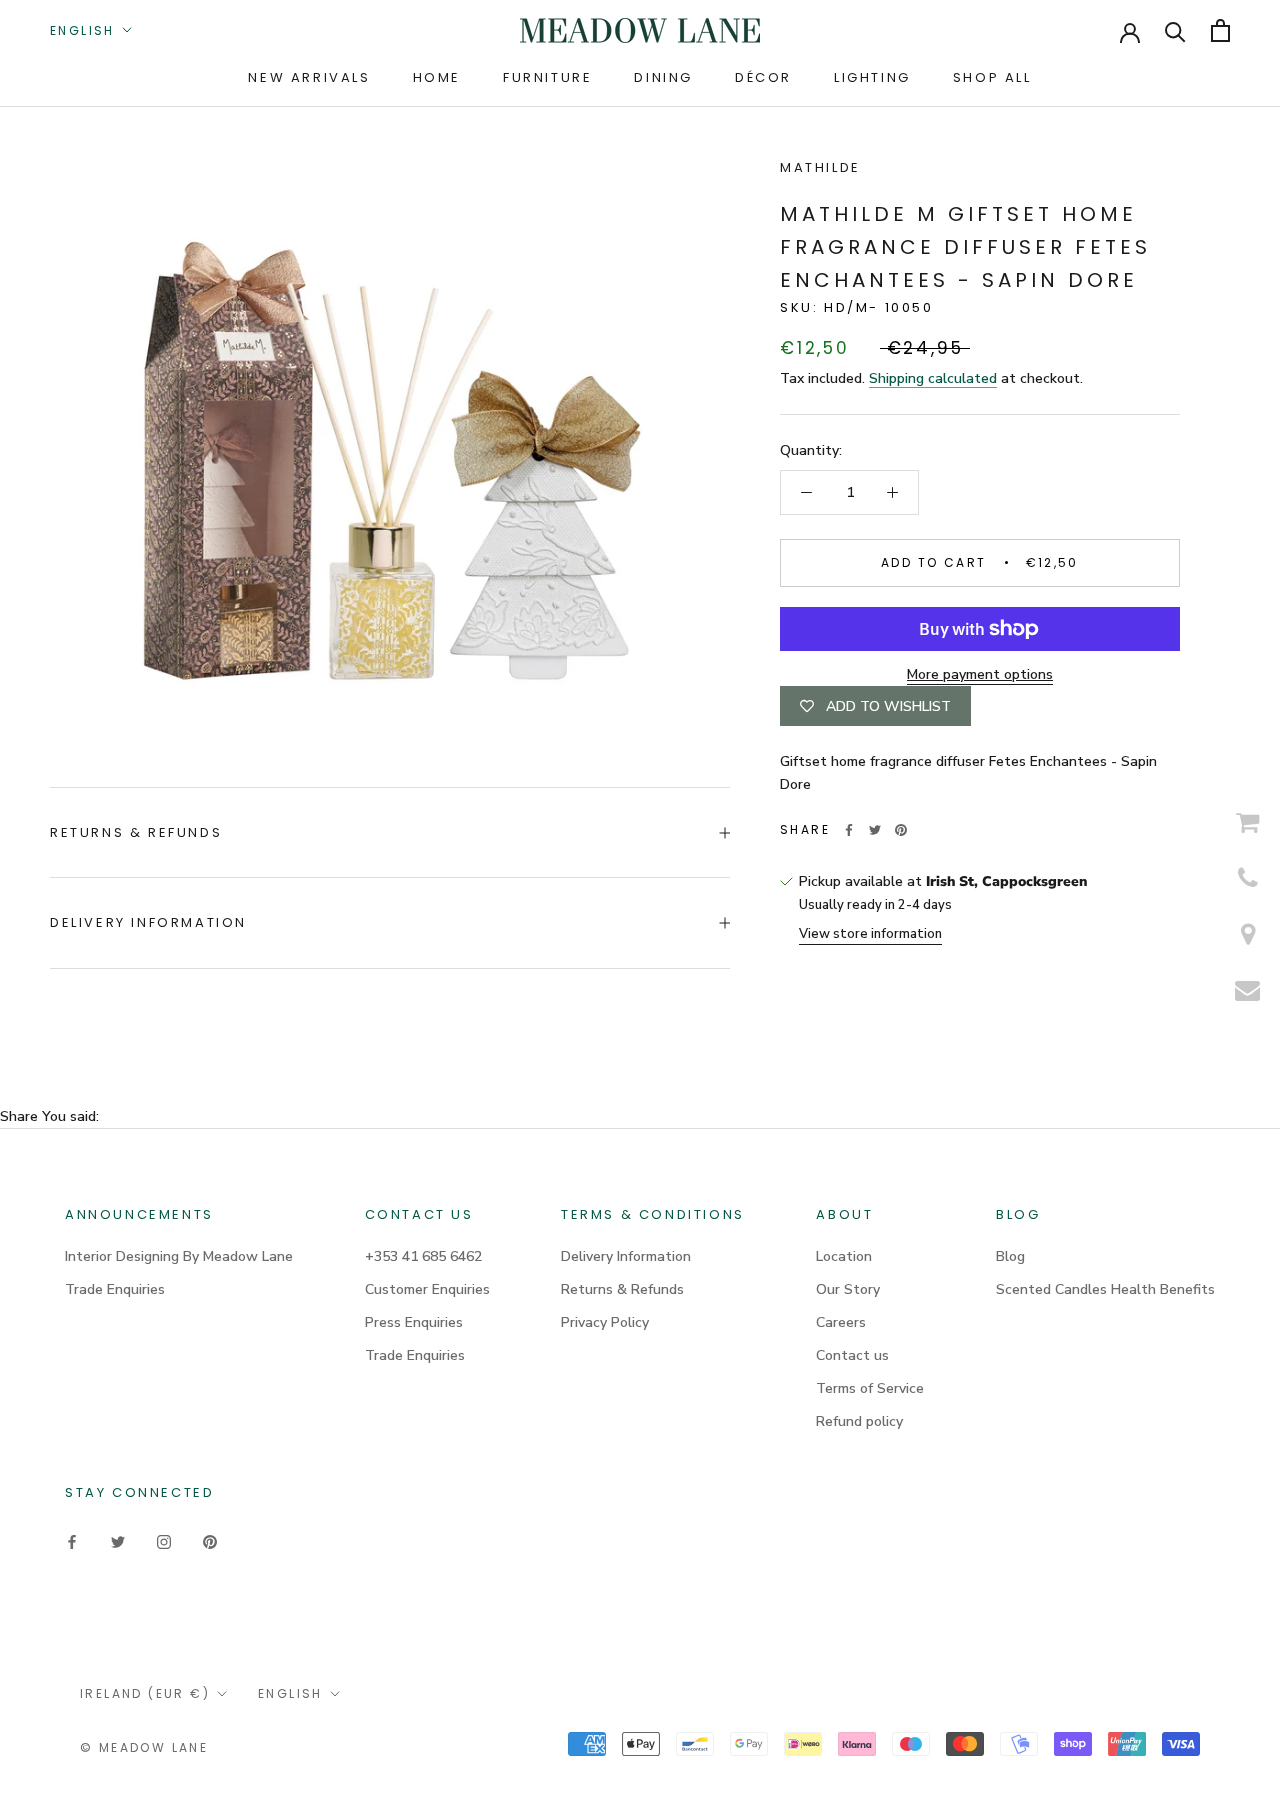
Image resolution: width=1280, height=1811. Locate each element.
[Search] (1175, 30)
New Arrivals (309, 77)
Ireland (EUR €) (145, 1693)
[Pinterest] (901, 830)
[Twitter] (875, 830)
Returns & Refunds (136, 832)
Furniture (547, 77)
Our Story (848, 1289)
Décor (763, 77)
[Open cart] (1220, 30)
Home (437, 77)
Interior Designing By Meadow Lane (179, 1256)
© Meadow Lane (144, 1747)
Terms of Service (870, 1388)
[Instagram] (164, 1540)
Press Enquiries (414, 1322)
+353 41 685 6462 (423, 1256)
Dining (663, 77)
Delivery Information (148, 922)
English (82, 30)
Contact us (852, 1355)
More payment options (980, 674)
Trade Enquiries (115, 1289)
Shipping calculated (933, 378)
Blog (1010, 1256)
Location (844, 1256)
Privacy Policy (605, 1322)
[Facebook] (849, 830)
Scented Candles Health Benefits (1105, 1289)
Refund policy (859, 1421)
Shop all (992, 77)
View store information (870, 934)
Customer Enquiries (427, 1289)
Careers (841, 1322)
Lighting (872, 77)
